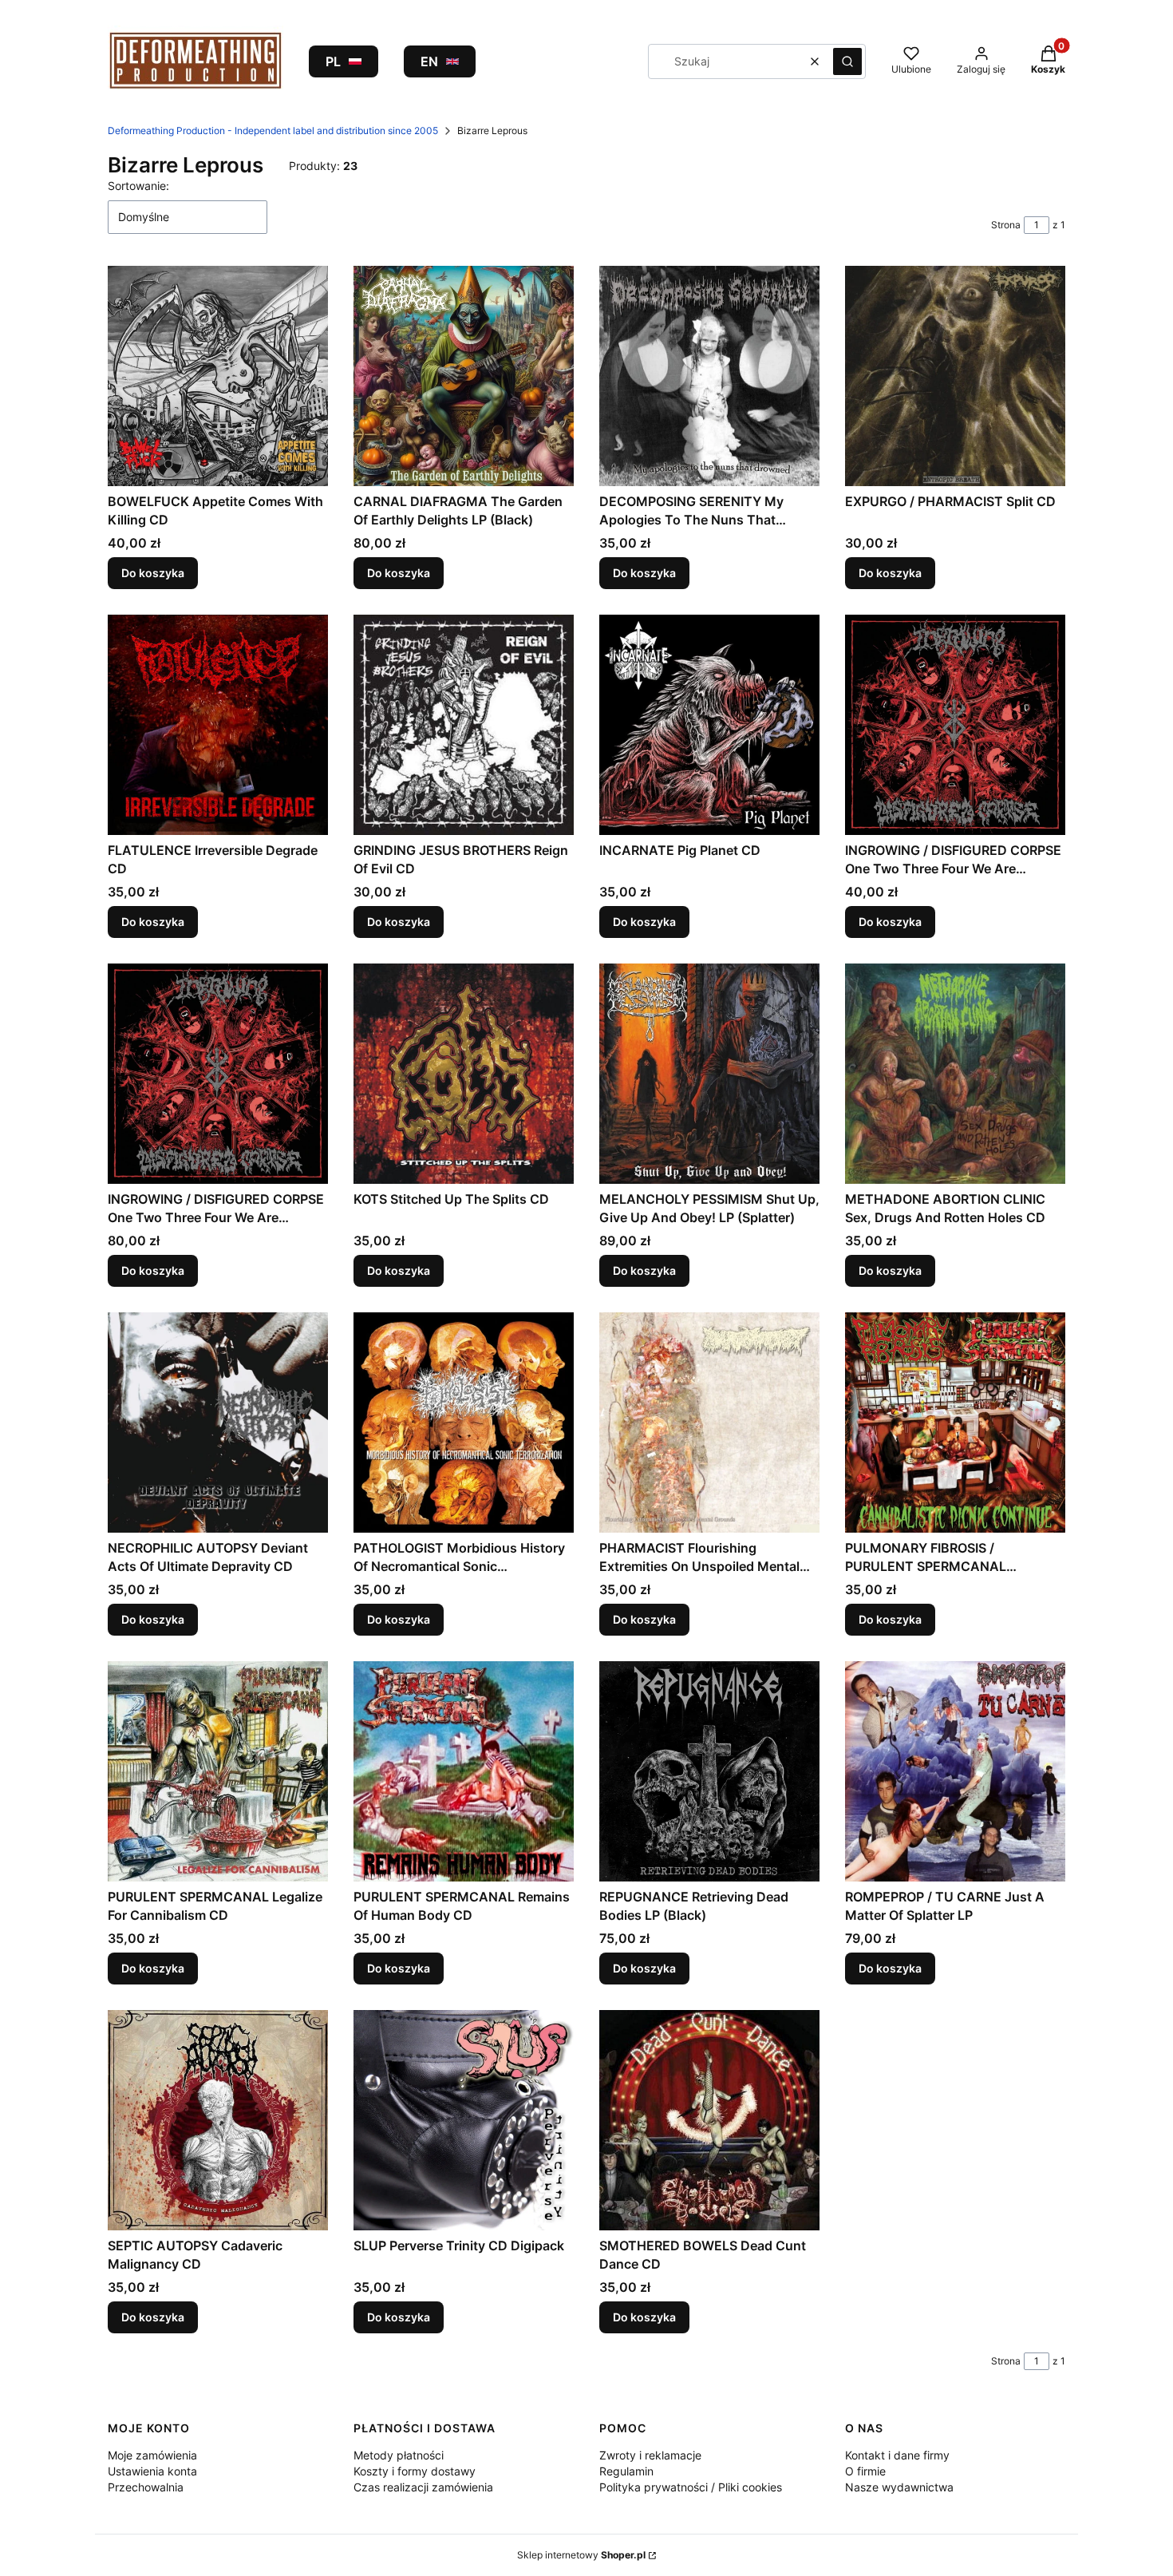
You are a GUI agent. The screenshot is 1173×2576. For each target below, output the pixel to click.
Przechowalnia (146, 2487)
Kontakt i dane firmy (897, 2455)
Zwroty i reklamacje (650, 2455)
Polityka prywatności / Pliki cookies (691, 2487)
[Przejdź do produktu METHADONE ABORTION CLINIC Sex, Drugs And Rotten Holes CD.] (955, 1074)
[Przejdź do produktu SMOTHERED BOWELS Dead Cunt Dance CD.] (709, 2120)
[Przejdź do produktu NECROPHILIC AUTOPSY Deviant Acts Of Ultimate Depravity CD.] (218, 1423)
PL (333, 61)
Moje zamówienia (152, 2455)
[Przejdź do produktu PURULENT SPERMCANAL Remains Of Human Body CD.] (464, 1771)
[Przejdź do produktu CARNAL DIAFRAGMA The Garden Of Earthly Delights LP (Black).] (464, 376)
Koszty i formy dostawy (415, 2471)
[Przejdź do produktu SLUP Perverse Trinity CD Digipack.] (464, 2120)
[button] (847, 61)
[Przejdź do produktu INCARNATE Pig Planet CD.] (709, 725)
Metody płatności (399, 2455)
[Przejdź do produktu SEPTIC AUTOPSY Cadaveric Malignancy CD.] (218, 2120)
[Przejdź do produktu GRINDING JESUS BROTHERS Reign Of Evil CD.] (464, 725)
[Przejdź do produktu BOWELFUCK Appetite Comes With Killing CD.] (218, 376)
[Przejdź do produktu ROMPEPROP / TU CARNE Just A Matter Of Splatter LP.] (955, 1771)
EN (429, 61)
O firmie (865, 2471)
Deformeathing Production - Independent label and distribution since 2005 (273, 131)
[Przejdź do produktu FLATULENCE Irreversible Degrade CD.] (218, 725)
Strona (1006, 225)
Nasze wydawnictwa (899, 2487)
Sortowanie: (138, 186)
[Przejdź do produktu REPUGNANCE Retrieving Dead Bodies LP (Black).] (709, 1771)
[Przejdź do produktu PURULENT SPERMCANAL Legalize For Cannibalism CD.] (218, 1771)
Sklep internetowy (581, 2555)
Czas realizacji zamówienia (423, 2487)
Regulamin (626, 2471)
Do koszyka (153, 573)
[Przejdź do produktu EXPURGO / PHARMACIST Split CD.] (955, 376)
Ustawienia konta (152, 2471)
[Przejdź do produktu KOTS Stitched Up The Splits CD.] (464, 1074)
